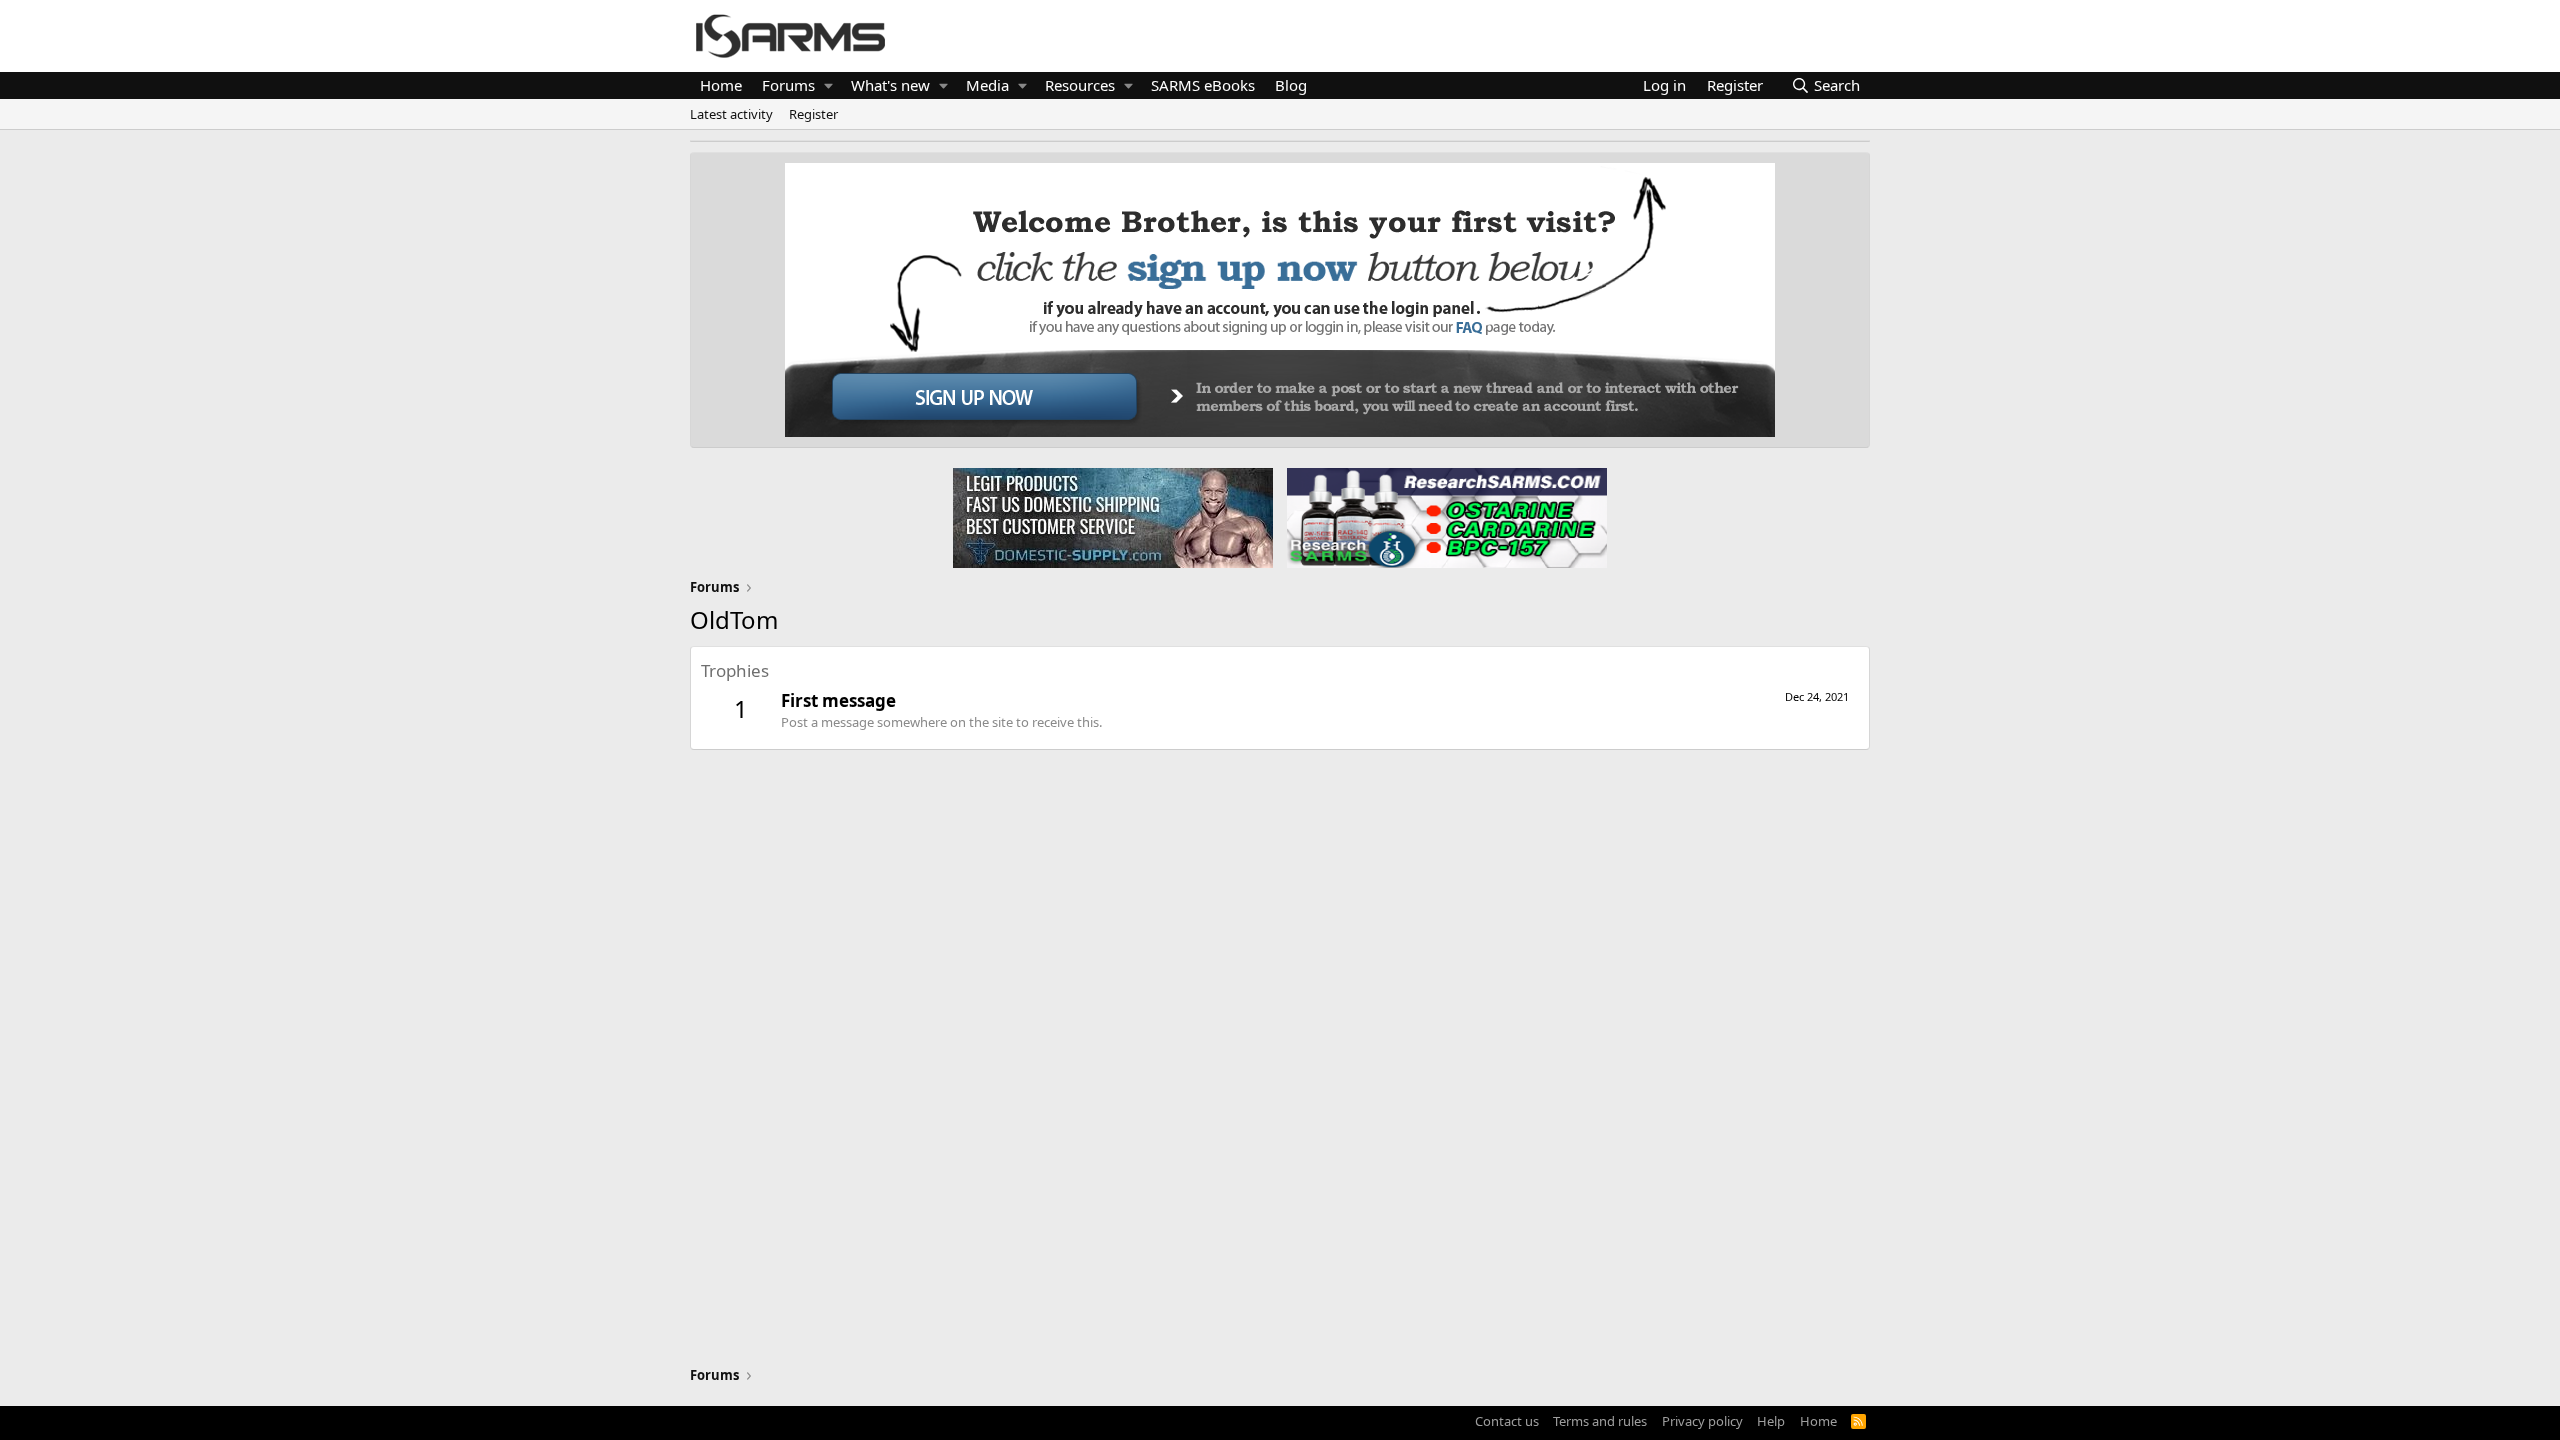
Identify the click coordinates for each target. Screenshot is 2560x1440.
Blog (1291, 85)
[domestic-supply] (1113, 517)
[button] (828, 85)
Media (987, 85)
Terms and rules (1600, 1421)
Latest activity (731, 114)
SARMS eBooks (1203, 85)
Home (721, 85)
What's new (890, 85)
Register (813, 114)
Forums (788, 85)
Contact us (1507, 1421)
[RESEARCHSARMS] (1445, 517)
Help (1771, 1421)
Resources (1080, 85)
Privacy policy (1702, 1421)
